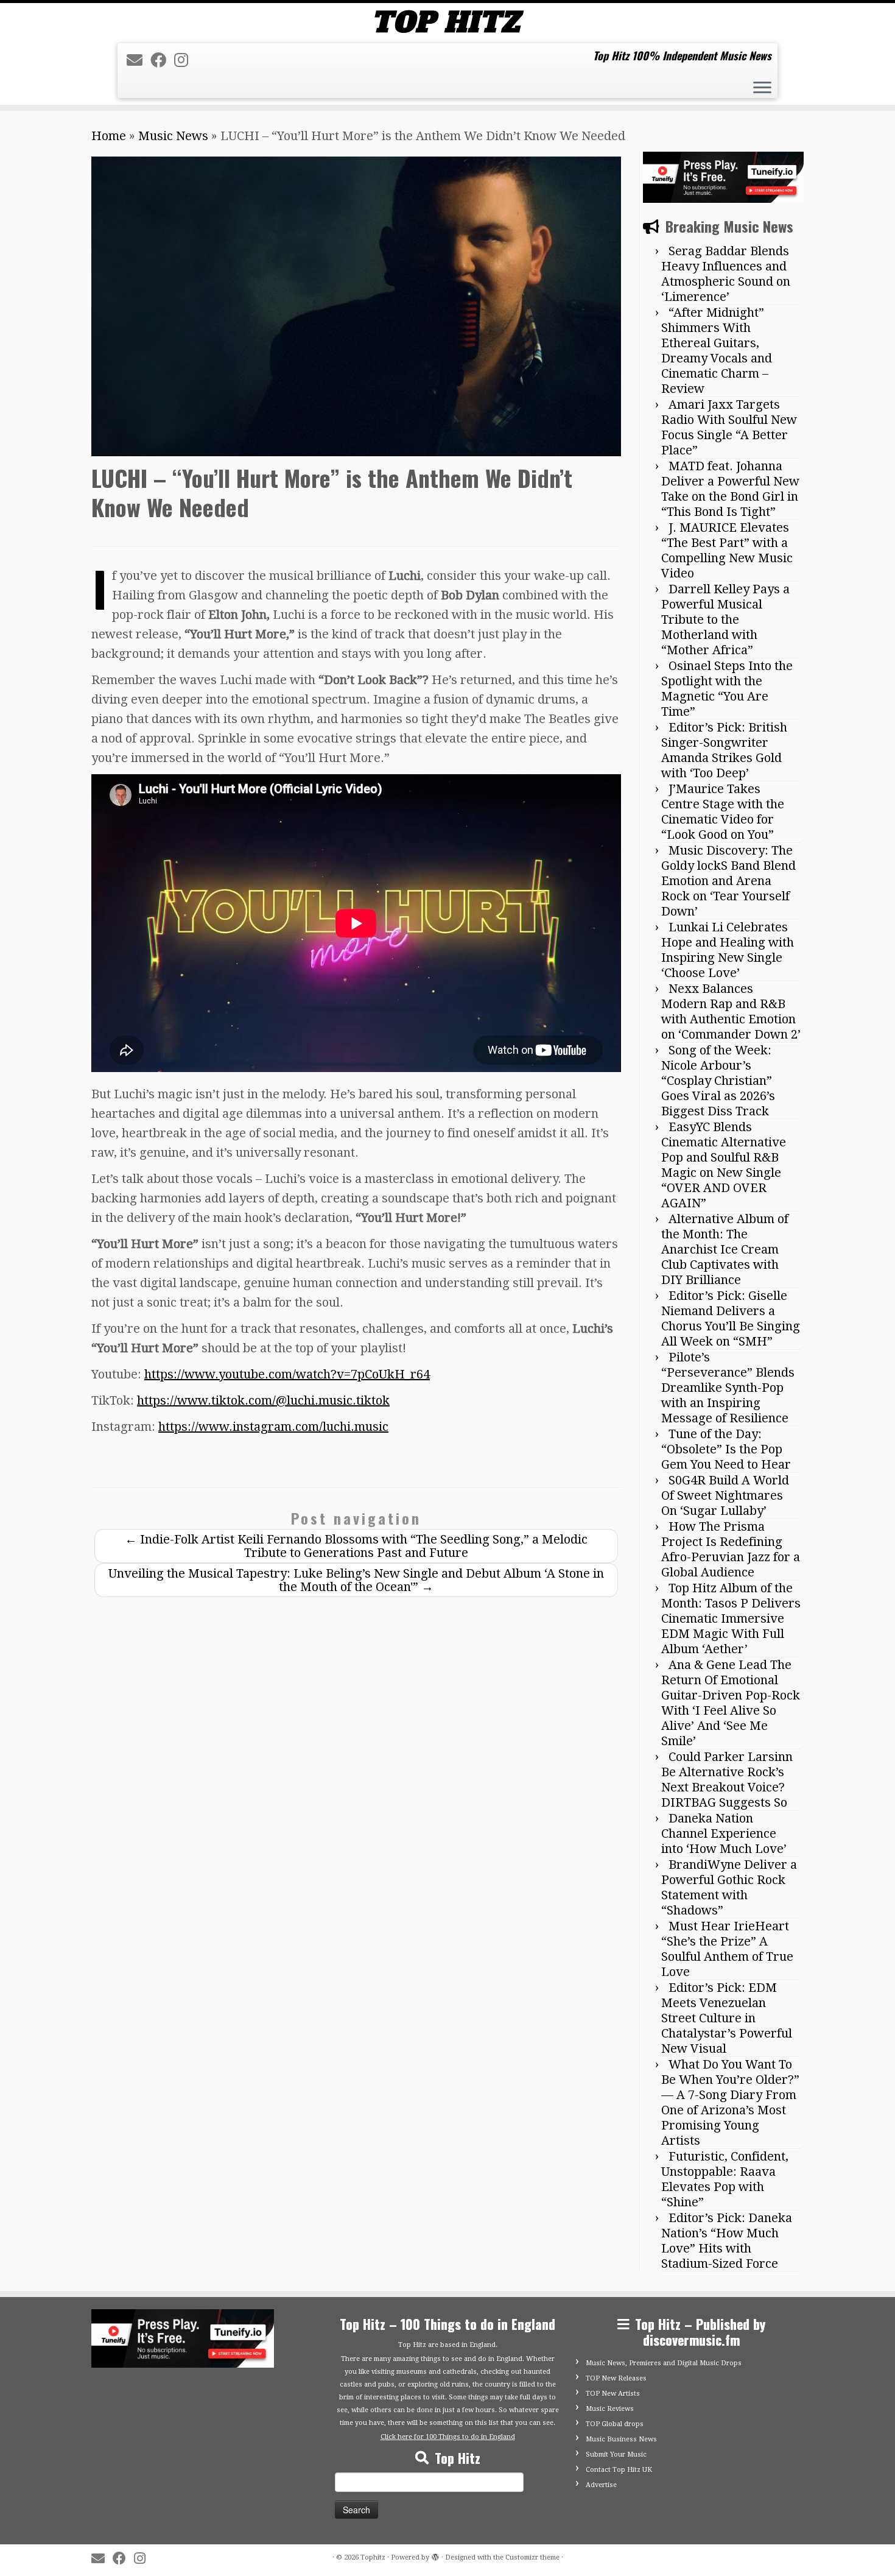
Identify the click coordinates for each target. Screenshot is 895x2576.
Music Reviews (610, 2409)
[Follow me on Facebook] (162, 60)
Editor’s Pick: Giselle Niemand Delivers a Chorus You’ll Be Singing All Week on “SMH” (731, 1318)
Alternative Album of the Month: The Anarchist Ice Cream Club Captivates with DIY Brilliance (725, 1249)
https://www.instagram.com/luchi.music (273, 1427)
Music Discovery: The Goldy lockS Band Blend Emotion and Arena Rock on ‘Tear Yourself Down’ (728, 881)
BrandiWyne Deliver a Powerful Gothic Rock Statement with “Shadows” (729, 1887)
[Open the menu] (762, 89)
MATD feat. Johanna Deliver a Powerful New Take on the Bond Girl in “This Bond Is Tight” (730, 489)
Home (109, 136)
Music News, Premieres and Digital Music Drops (664, 2363)
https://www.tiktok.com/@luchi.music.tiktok (263, 1400)
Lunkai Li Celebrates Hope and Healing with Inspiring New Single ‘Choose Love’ (728, 950)
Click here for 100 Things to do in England (448, 2437)
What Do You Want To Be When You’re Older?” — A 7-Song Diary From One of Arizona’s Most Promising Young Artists (730, 2102)
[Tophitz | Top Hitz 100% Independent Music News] (447, 22)
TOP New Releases (616, 2378)
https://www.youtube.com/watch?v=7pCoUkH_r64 (287, 1374)
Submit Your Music (616, 2454)
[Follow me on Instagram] (185, 60)
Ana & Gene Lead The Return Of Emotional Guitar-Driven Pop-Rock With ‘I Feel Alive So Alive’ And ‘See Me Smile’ (731, 1703)
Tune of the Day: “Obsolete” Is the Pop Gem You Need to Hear (726, 1449)
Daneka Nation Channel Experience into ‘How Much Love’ (724, 1833)
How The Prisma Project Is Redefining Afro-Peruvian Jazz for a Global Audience (731, 1549)
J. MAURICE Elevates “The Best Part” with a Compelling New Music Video (727, 550)
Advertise (601, 2485)
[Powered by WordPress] (435, 2555)
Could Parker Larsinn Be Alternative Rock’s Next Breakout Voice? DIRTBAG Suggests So (727, 1780)
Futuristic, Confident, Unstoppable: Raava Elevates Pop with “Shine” (725, 2179)
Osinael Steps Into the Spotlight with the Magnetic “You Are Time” (727, 689)
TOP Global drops (615, 2424)
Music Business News (621, 2439)
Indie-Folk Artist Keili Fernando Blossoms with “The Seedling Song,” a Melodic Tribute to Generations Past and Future (356, 1546)
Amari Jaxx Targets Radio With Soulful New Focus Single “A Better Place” (729, 427)
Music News (173, 136)
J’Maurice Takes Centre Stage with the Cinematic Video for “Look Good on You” (723, 812)
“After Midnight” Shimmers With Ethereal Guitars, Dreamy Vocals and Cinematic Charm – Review (717, 351)
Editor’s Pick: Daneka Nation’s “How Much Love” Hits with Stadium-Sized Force (727, 2241)
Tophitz (373, 2557)
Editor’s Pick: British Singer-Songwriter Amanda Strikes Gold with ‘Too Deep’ (724, 750)
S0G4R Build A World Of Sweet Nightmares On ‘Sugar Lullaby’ (725, 1495)
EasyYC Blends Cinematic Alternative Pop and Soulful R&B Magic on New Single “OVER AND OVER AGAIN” (724, 1165)
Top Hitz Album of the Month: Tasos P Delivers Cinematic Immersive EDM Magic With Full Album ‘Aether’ (731, 1618)
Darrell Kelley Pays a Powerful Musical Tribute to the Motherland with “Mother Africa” (725, 619)
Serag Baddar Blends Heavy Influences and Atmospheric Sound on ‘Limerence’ (726, 274)
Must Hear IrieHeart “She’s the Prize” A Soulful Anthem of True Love (727, 1949)
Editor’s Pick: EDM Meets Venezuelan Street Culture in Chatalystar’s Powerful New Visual (727, 2018)
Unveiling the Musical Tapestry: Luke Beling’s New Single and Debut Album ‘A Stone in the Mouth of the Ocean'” (356, 1580)
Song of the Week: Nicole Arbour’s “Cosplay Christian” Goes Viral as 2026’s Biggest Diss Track (718, 1081)
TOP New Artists (613, 2394)
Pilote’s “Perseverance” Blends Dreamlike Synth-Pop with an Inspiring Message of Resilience (728, 1388)
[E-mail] (139, 60)
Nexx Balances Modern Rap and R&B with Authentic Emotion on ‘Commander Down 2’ (731, 1011)
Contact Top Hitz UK (619, 2470)
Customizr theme (532, 2557)
